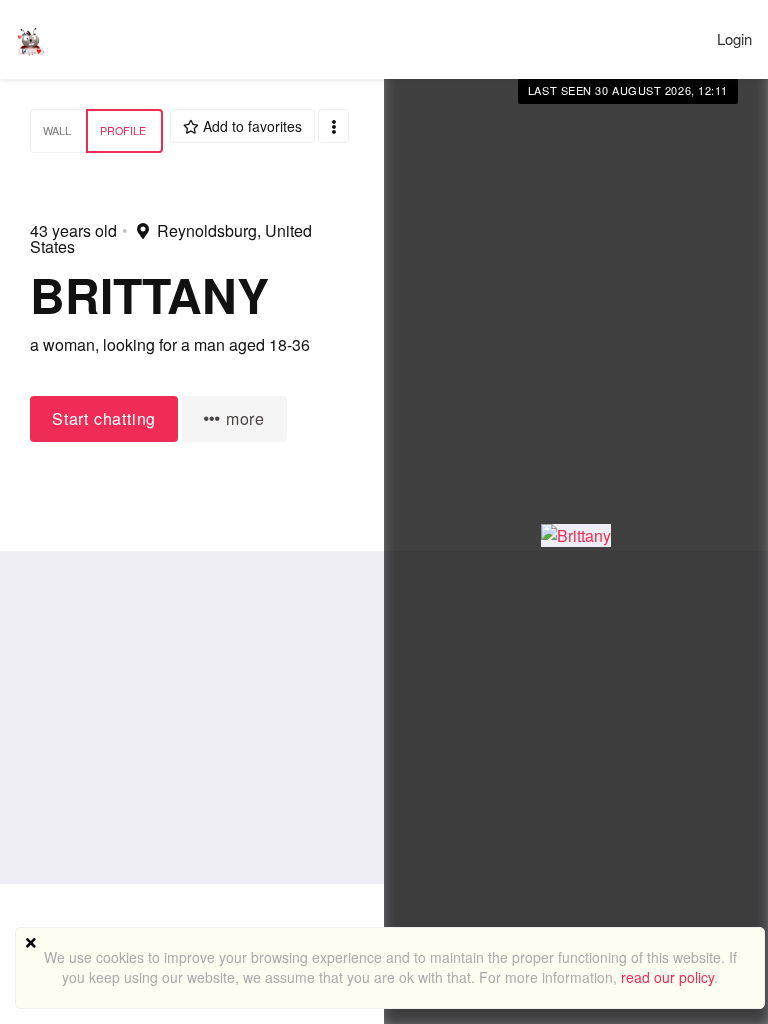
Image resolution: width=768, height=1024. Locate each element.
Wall (57, 130)
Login (734, 38)
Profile (123, 130)
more (243, 418)
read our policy (667, 977)
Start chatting (104, 418)
